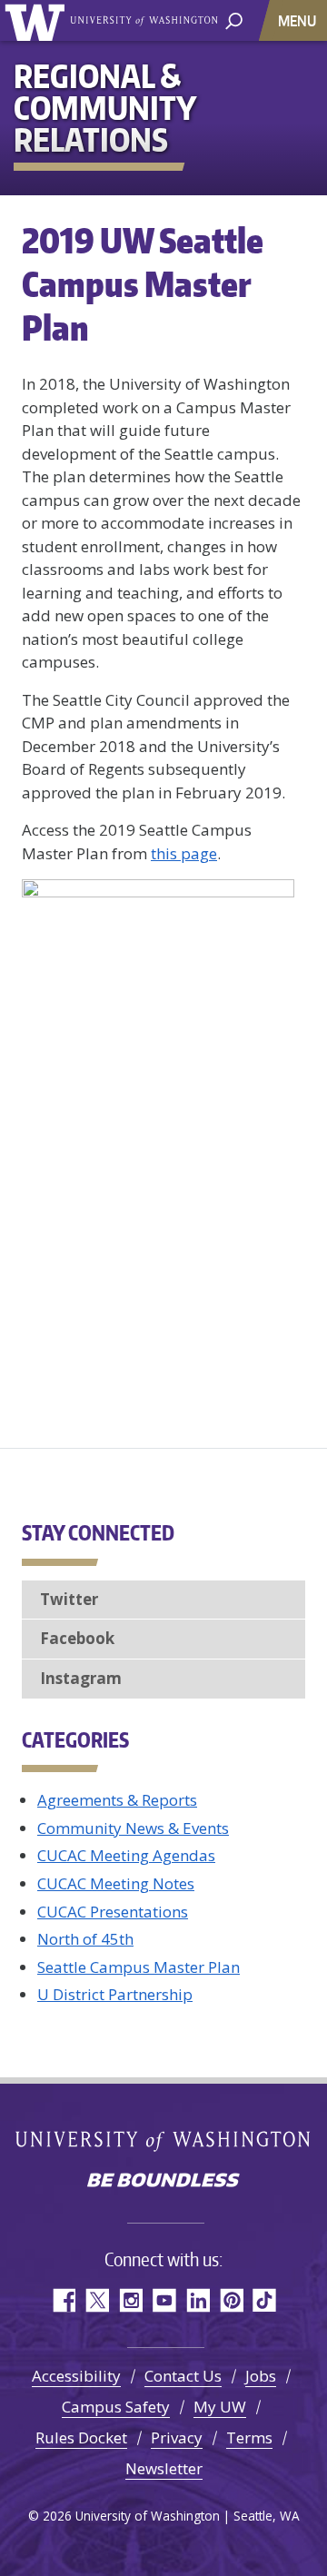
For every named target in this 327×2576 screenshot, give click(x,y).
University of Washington (38, 20)
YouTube (164, 2300)
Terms (249, 2437)
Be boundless (163, 2182)
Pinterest (231, 2300)
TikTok (265, 2300)
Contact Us (183, 2376)
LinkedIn (198, 2300)
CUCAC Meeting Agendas (126, 1855)
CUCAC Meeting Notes (116, 1883)
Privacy (177, 2437)
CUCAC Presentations (113, 1912)
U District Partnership (115, 1994)
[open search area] (234, 20)
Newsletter (164, 2468)
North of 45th (85, 1939)
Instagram (81, 1678)
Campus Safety (116, 2407)
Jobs (261, 2376)
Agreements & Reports (117, 1800)
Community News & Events (133, 1828)
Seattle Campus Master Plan (139, 1967)
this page (184, 853)
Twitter (69, 1599)
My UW (220, 2407)
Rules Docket (81, 2437)
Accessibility (76, 2376)
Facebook (77, 1638)
